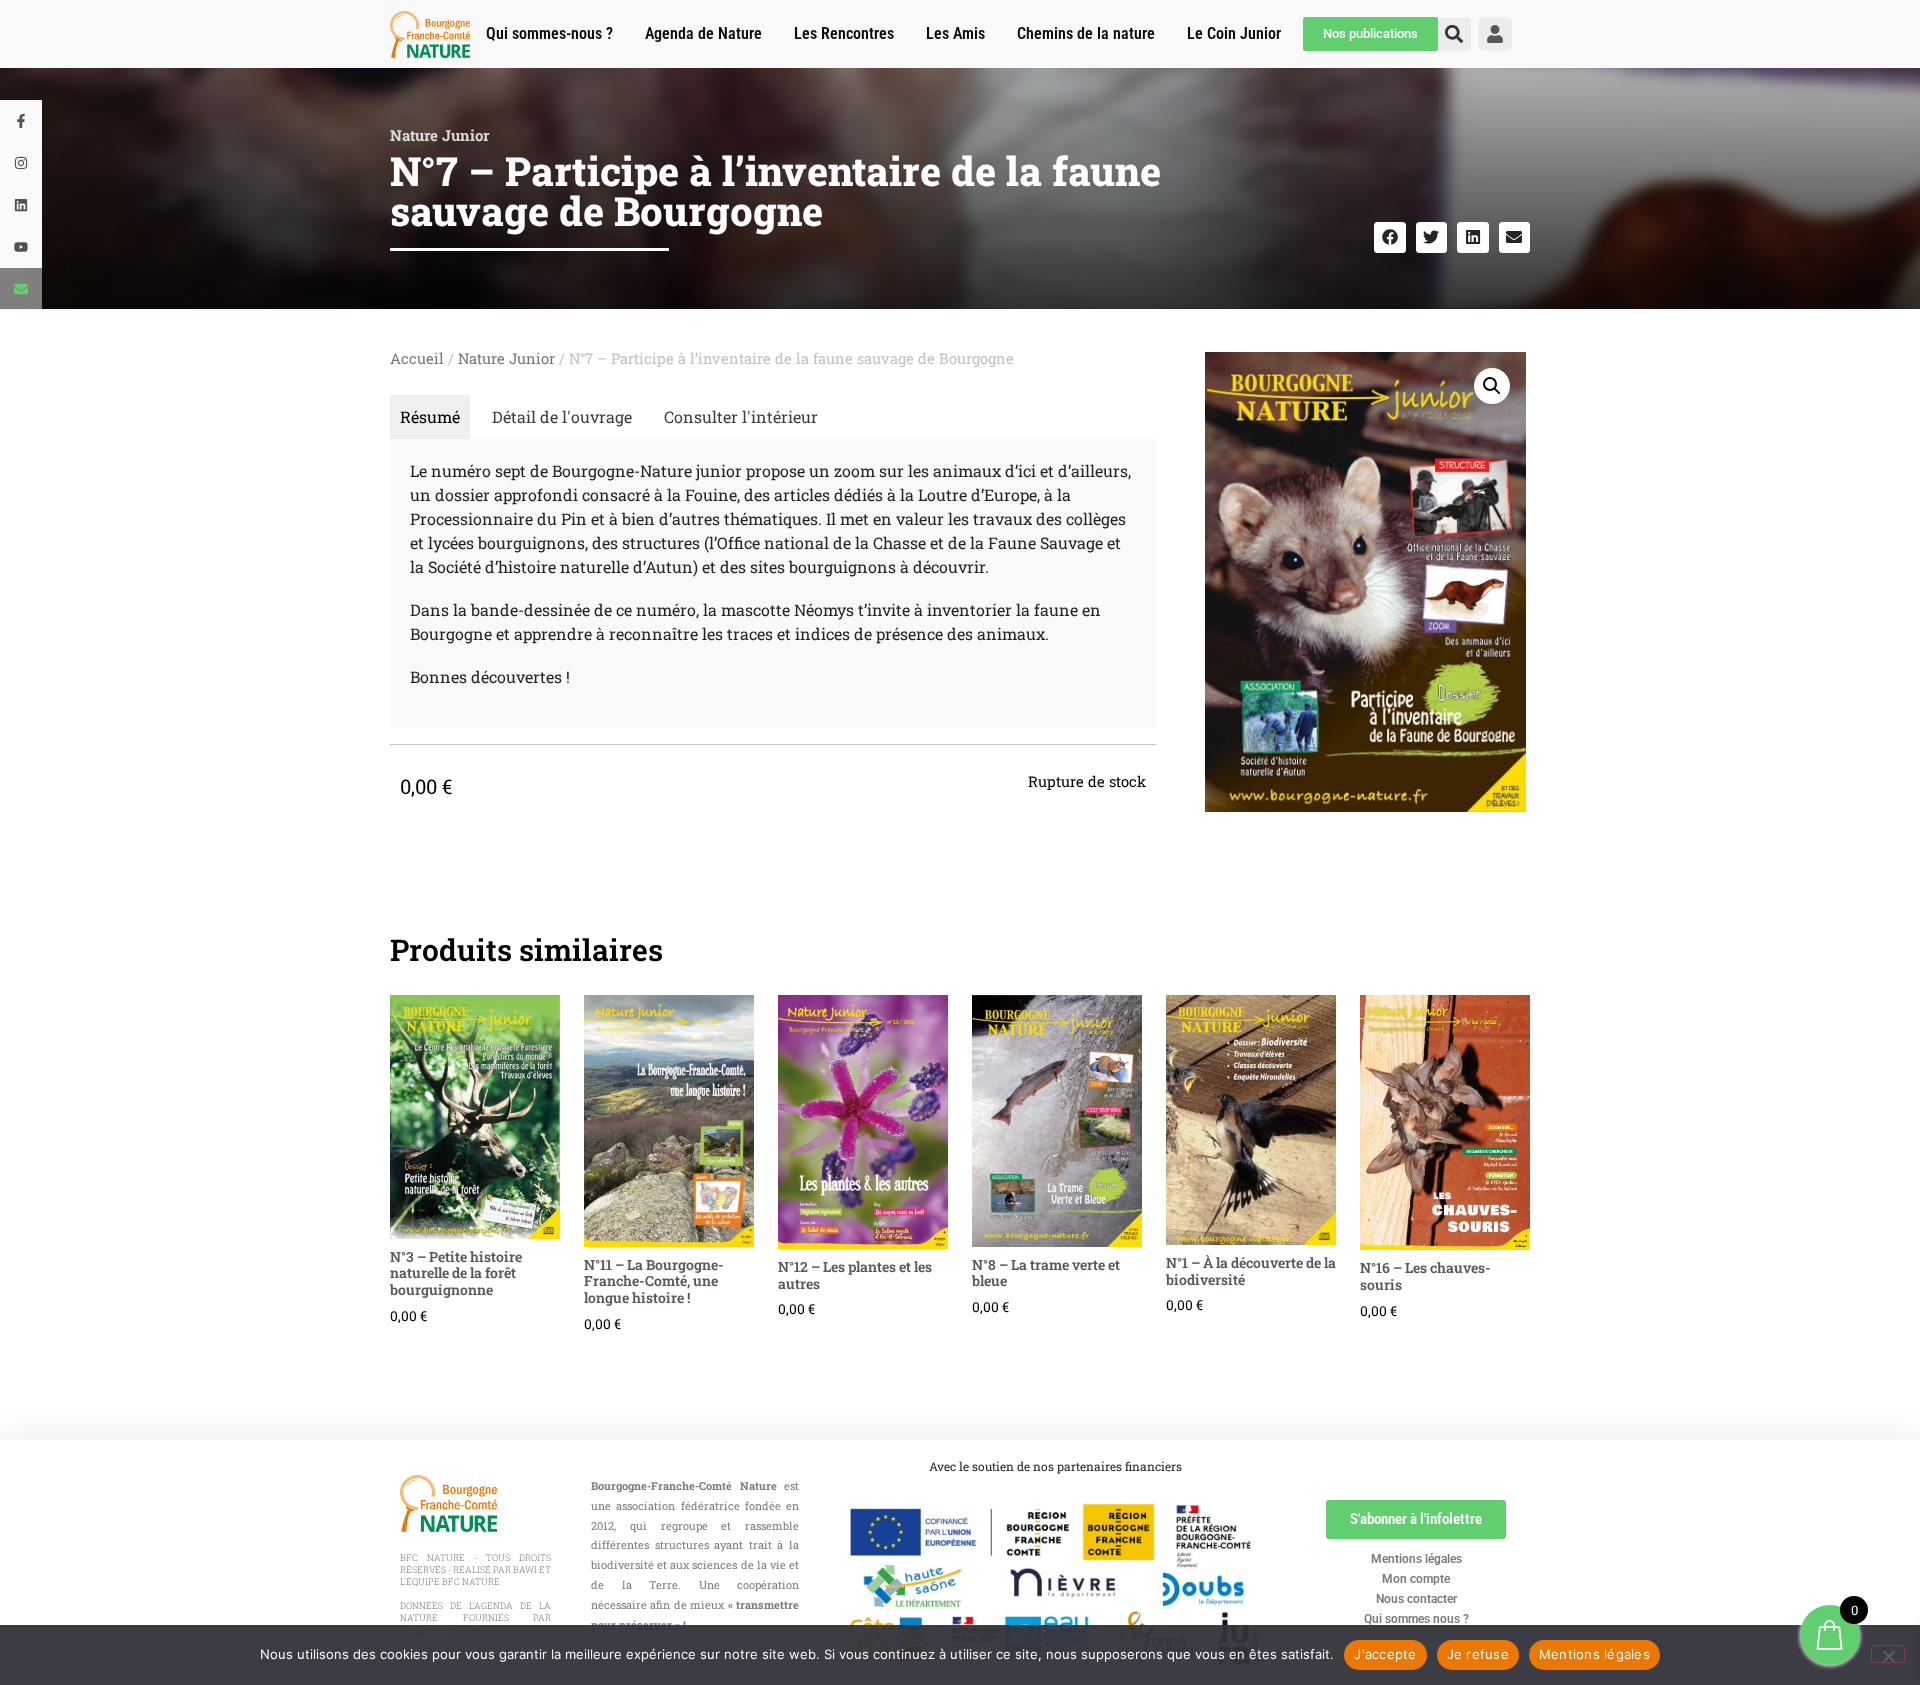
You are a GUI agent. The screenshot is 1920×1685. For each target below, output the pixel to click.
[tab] (430, 417)
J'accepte (1385, 1654)
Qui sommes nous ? (1416, 1619)
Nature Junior (439, 135)
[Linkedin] (21, 205)
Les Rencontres (844, 33)
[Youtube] (21, 247)
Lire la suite (400, 1351)
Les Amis (955, 33)
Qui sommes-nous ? (549, 33)
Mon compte (1416, 1579)
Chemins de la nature (1086, 33)
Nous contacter (1416, 1599)
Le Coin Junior (1234, 33)
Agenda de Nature (703, 33)
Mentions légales (1416, 1559)
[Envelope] (21, 289)
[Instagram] (21, 163)
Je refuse (1478, 1654)
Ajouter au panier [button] (1370, 1347)
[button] (1390, 238)
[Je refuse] (1888, 1654)
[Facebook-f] (21, 121)
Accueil (417, 358)
